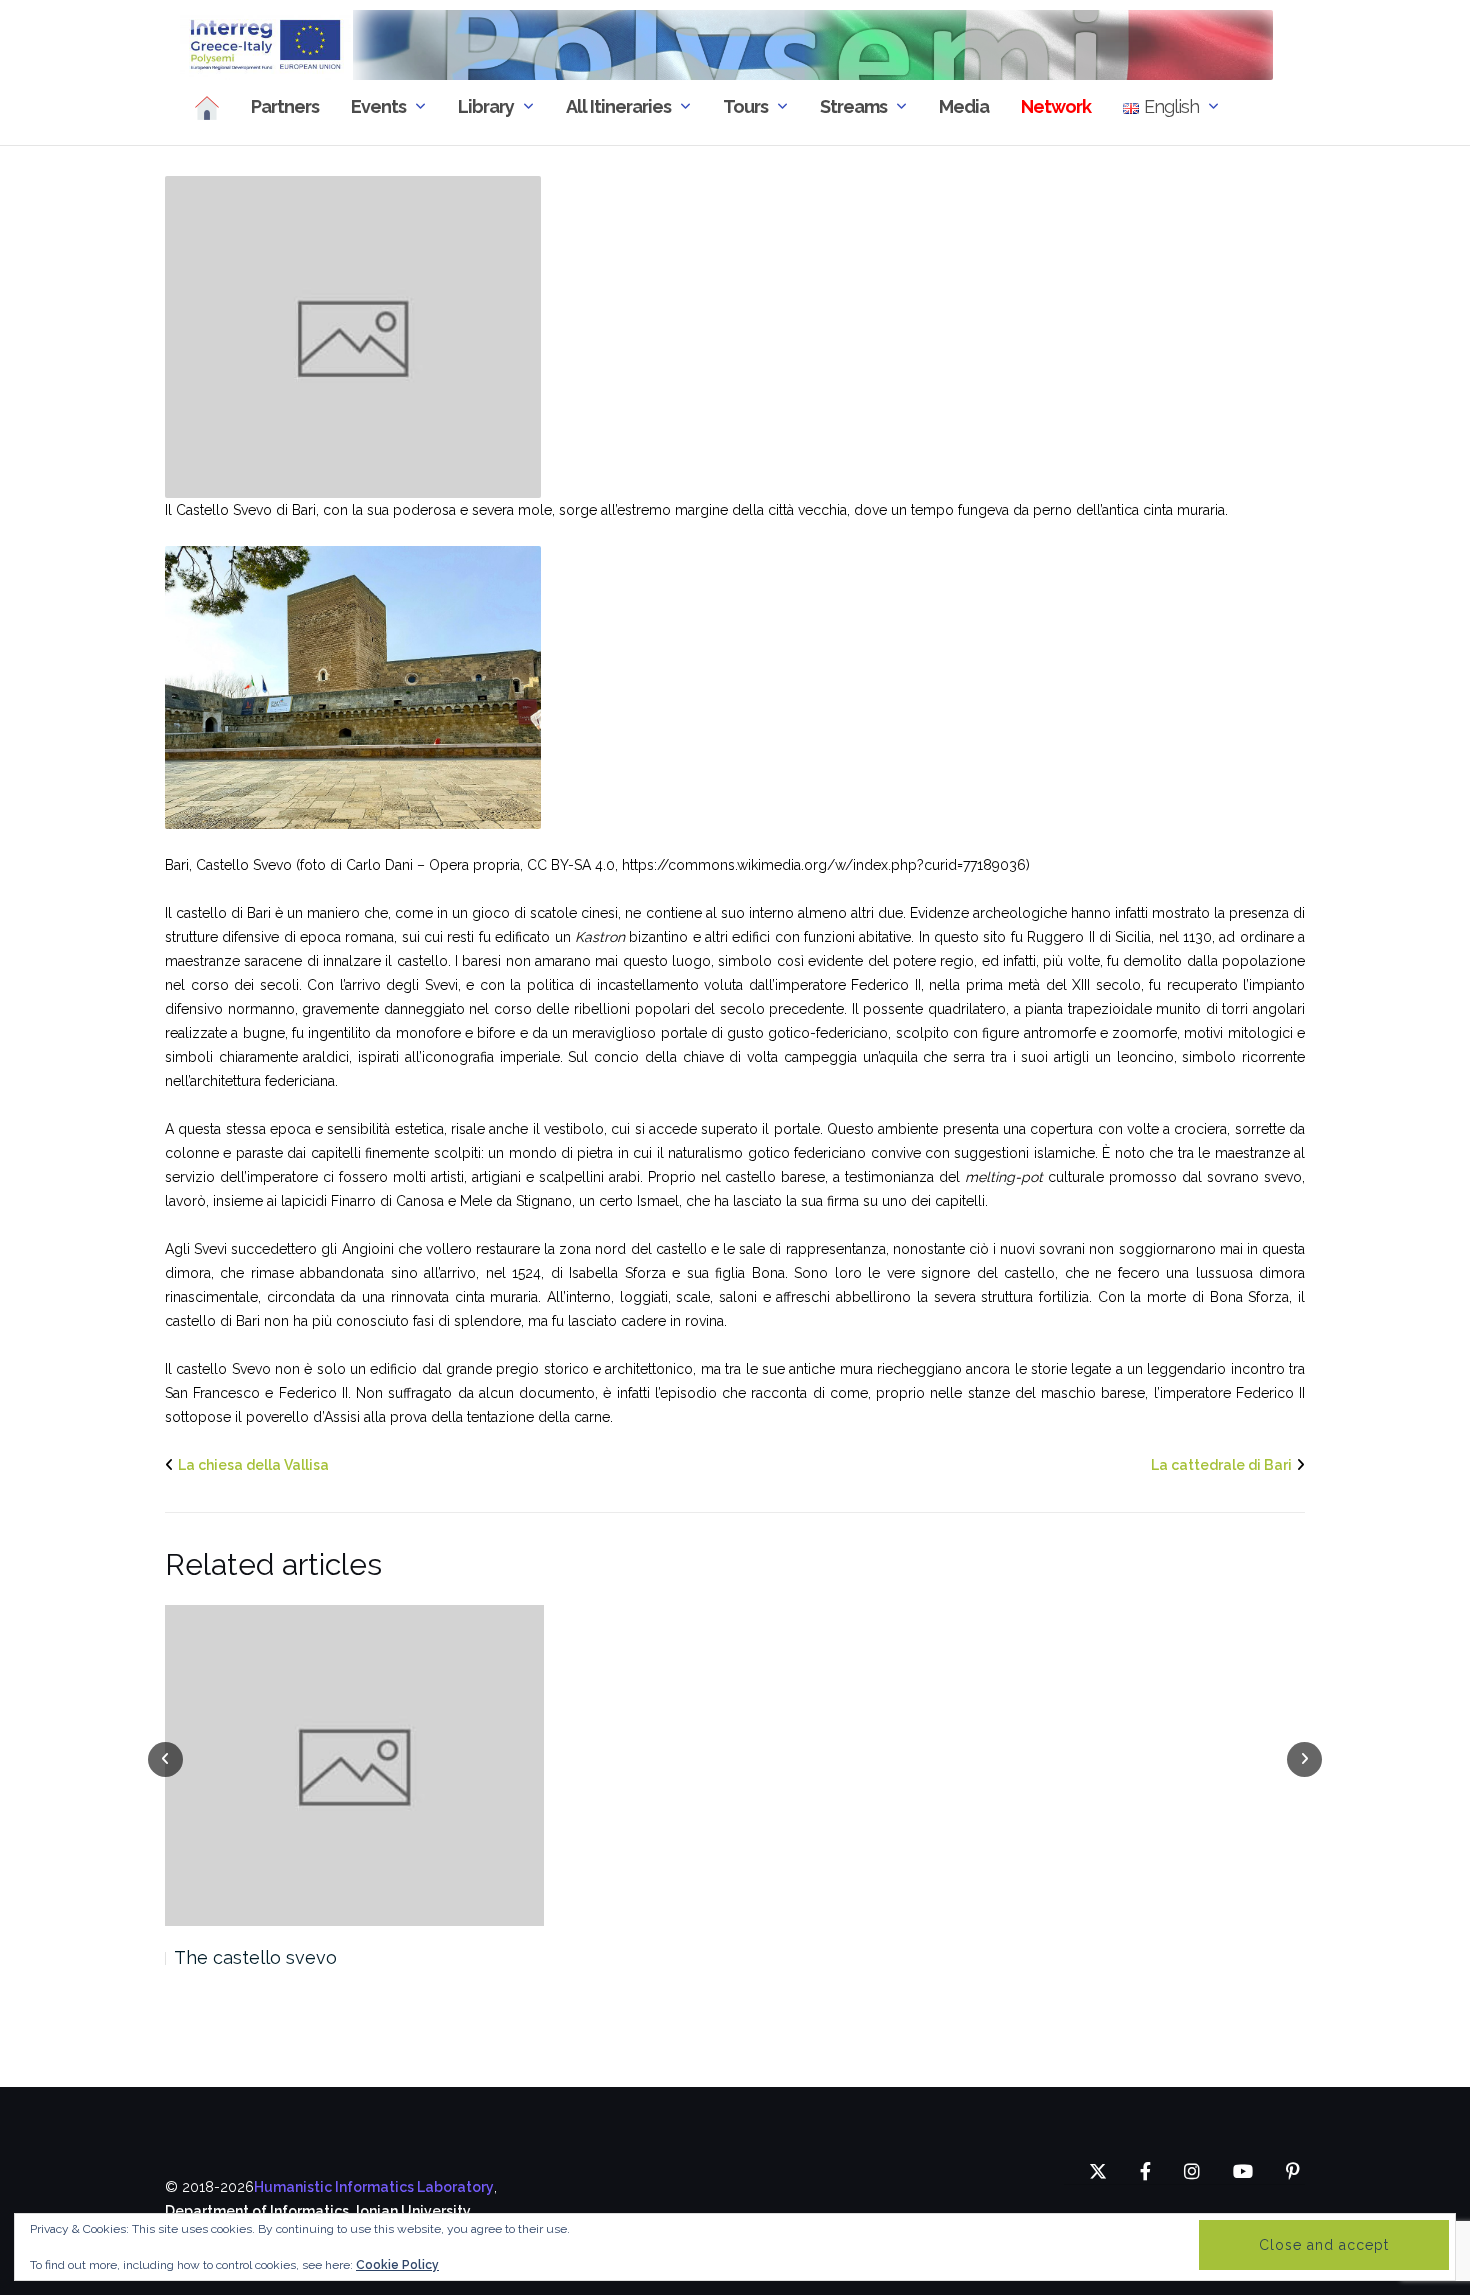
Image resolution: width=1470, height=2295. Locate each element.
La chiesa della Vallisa (253, 1465)
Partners (285, 106)
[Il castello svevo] (353, 336)
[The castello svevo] (354, 1766)
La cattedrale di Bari (1221, 1465)
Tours (745, 106)
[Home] (207, 107)
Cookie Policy (397, 2265)
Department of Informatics (257, 2211)
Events (378, 106)
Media (964, 106)
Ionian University (413, 2211)
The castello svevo (255, 1957)
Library (486, 106)
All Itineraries (618, 106)
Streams (853, 106)
